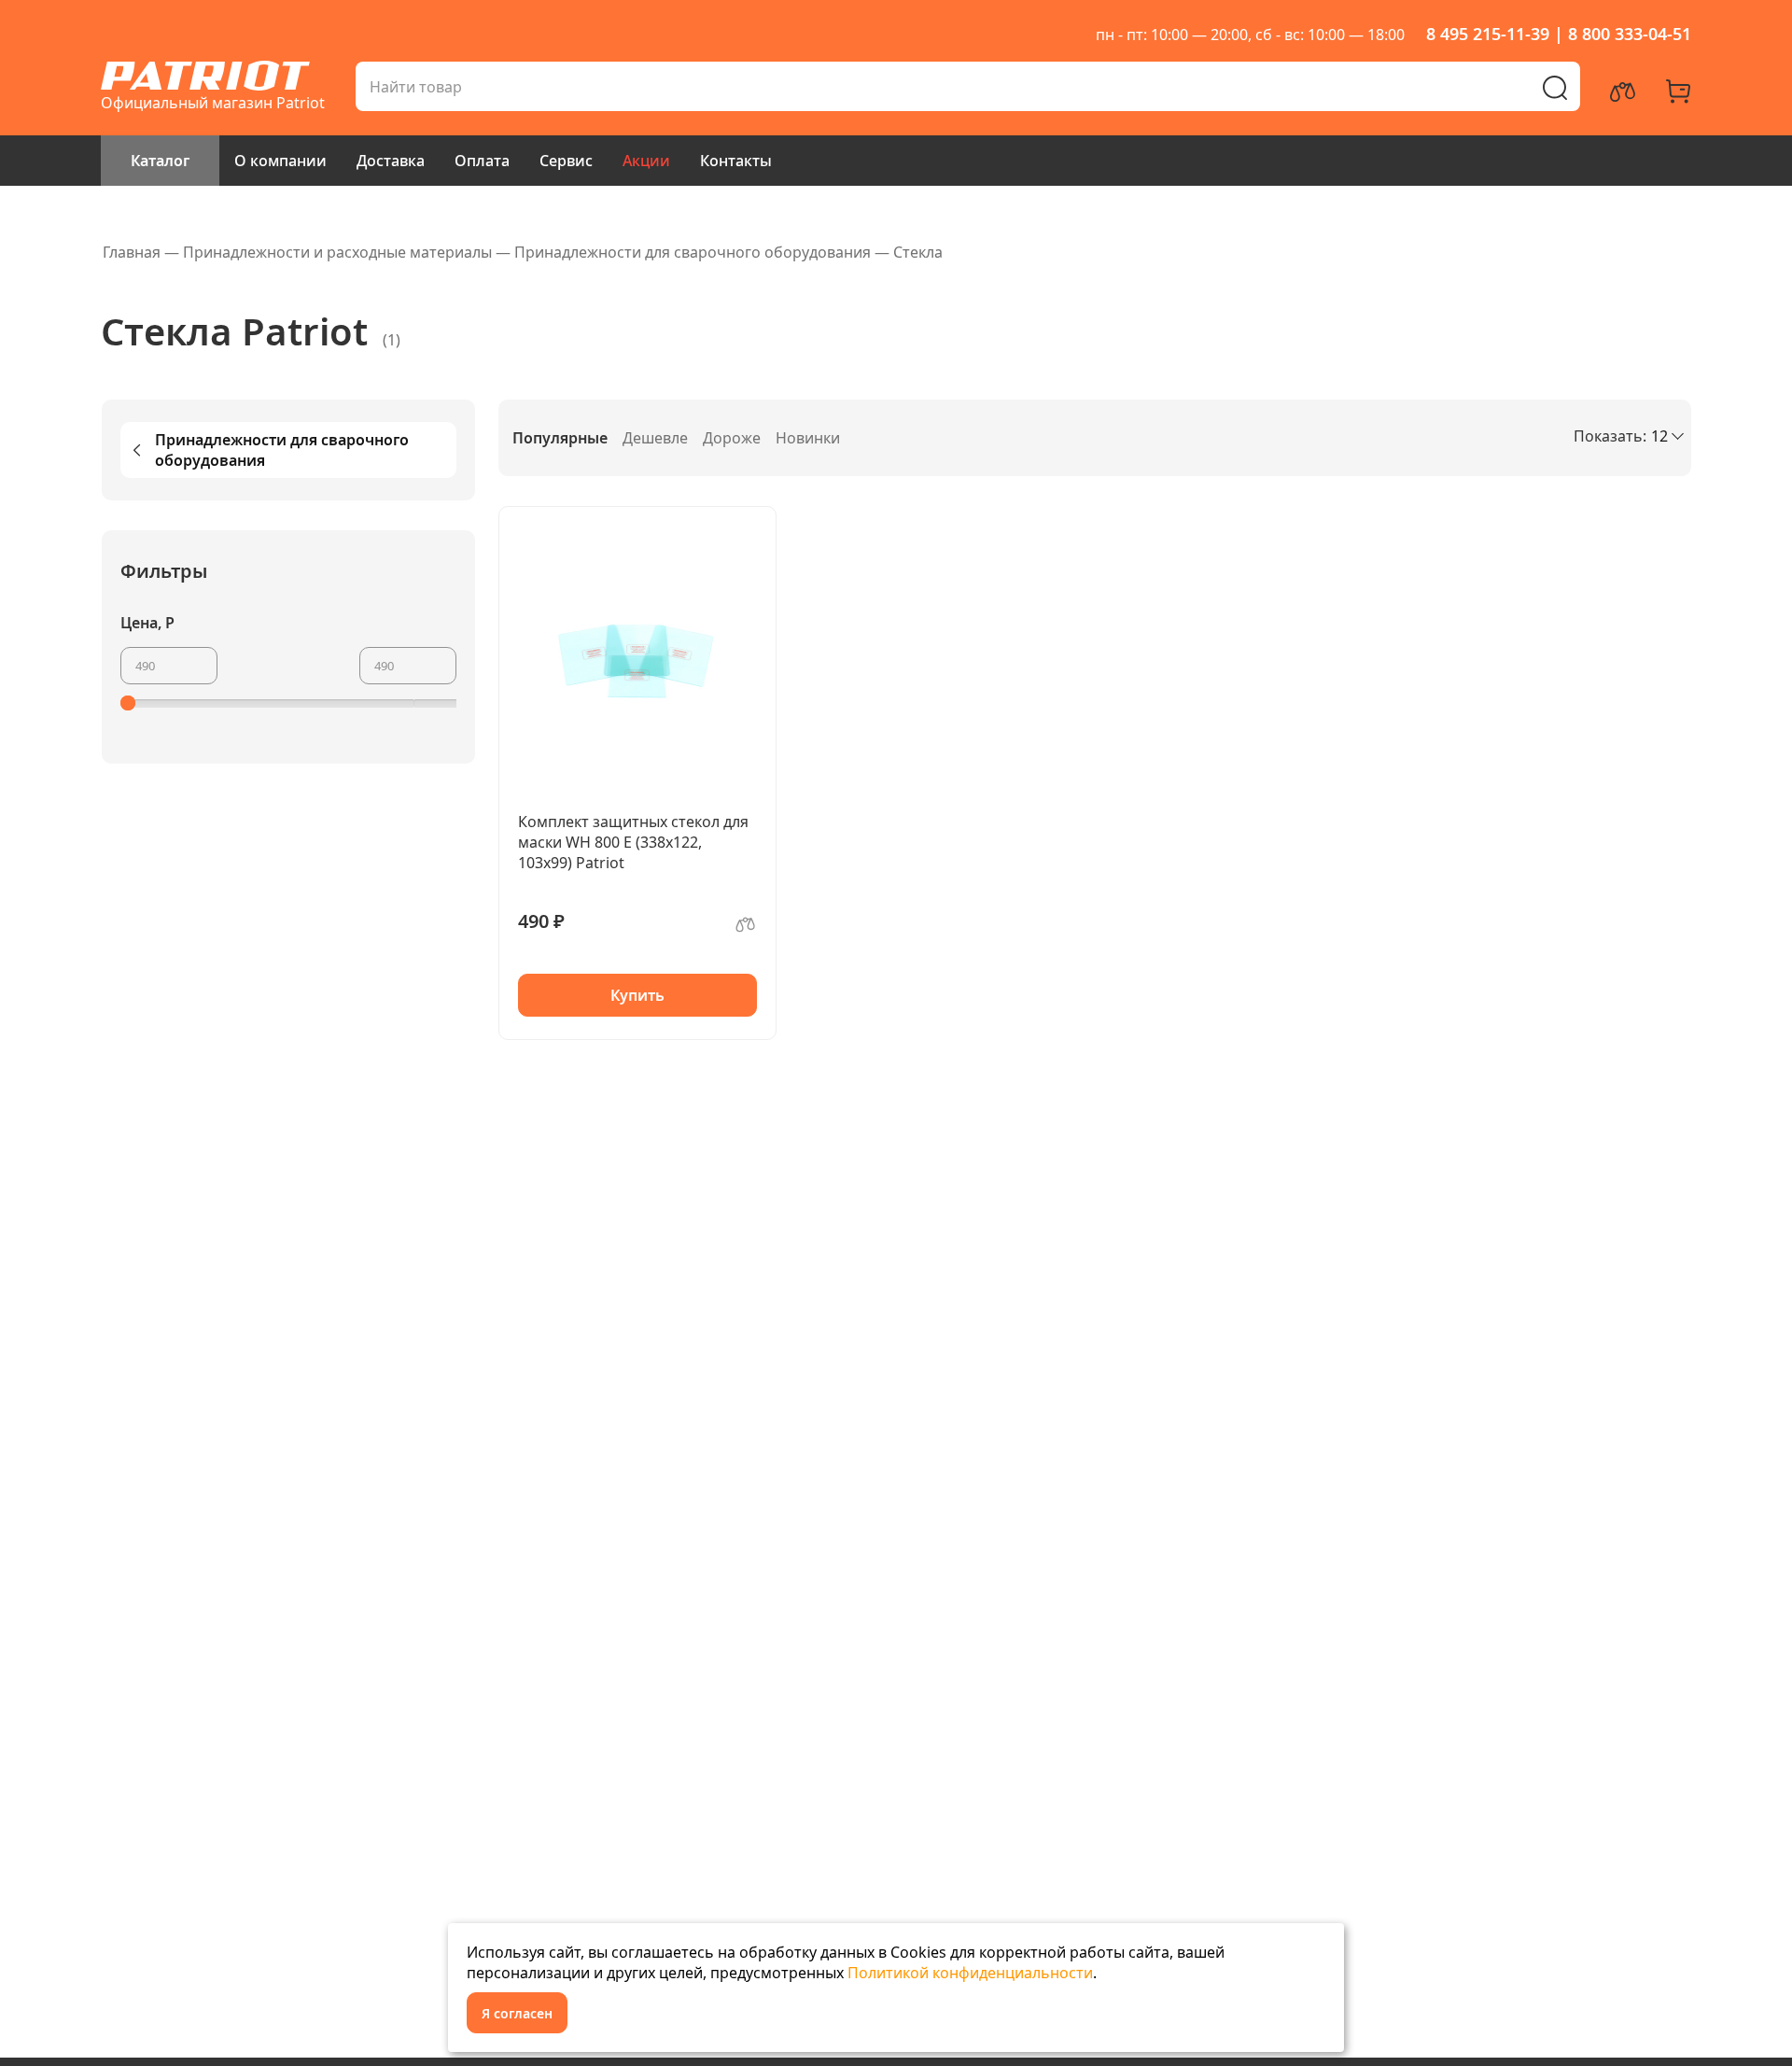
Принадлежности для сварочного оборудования (282, 450)
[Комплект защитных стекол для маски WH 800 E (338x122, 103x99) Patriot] (637, 656)
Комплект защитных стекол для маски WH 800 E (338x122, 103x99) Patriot (633, 842)
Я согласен (517, 2013)
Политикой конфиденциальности (970, 1973)
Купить (637, 995)
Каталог (160, 161)
